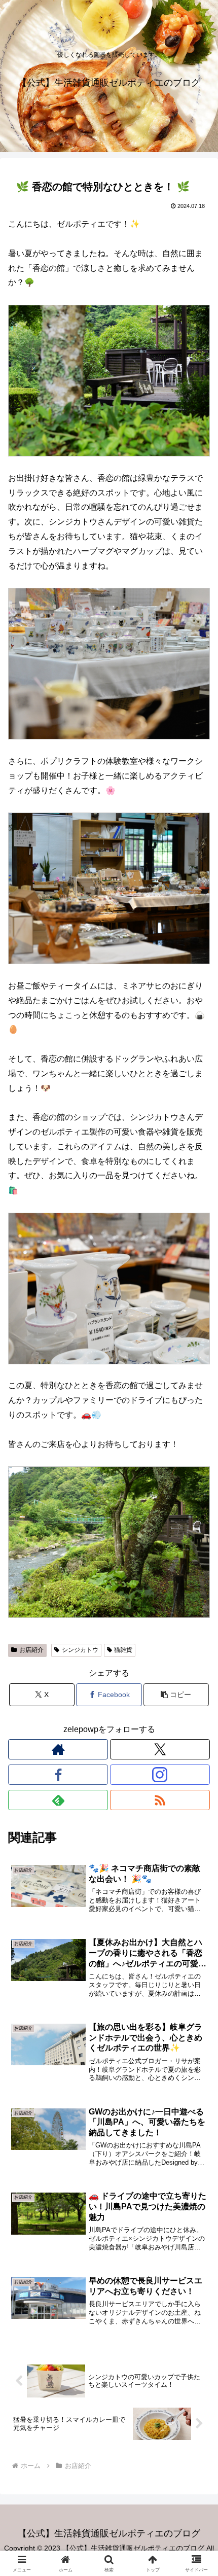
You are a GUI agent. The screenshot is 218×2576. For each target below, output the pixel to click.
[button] (176, 1695)
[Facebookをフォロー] (58, 1775)
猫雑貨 (123, 1650)
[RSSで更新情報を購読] (160, 1800)
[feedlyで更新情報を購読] (58, 1800)
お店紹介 (31, 1650)
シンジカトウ (80, 1650)
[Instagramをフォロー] (160, 1775)
